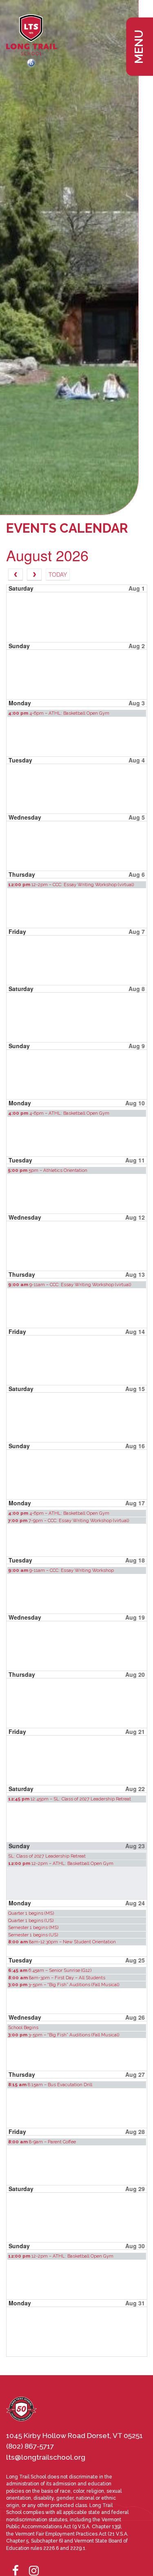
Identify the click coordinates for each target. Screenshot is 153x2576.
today (58, 574)
